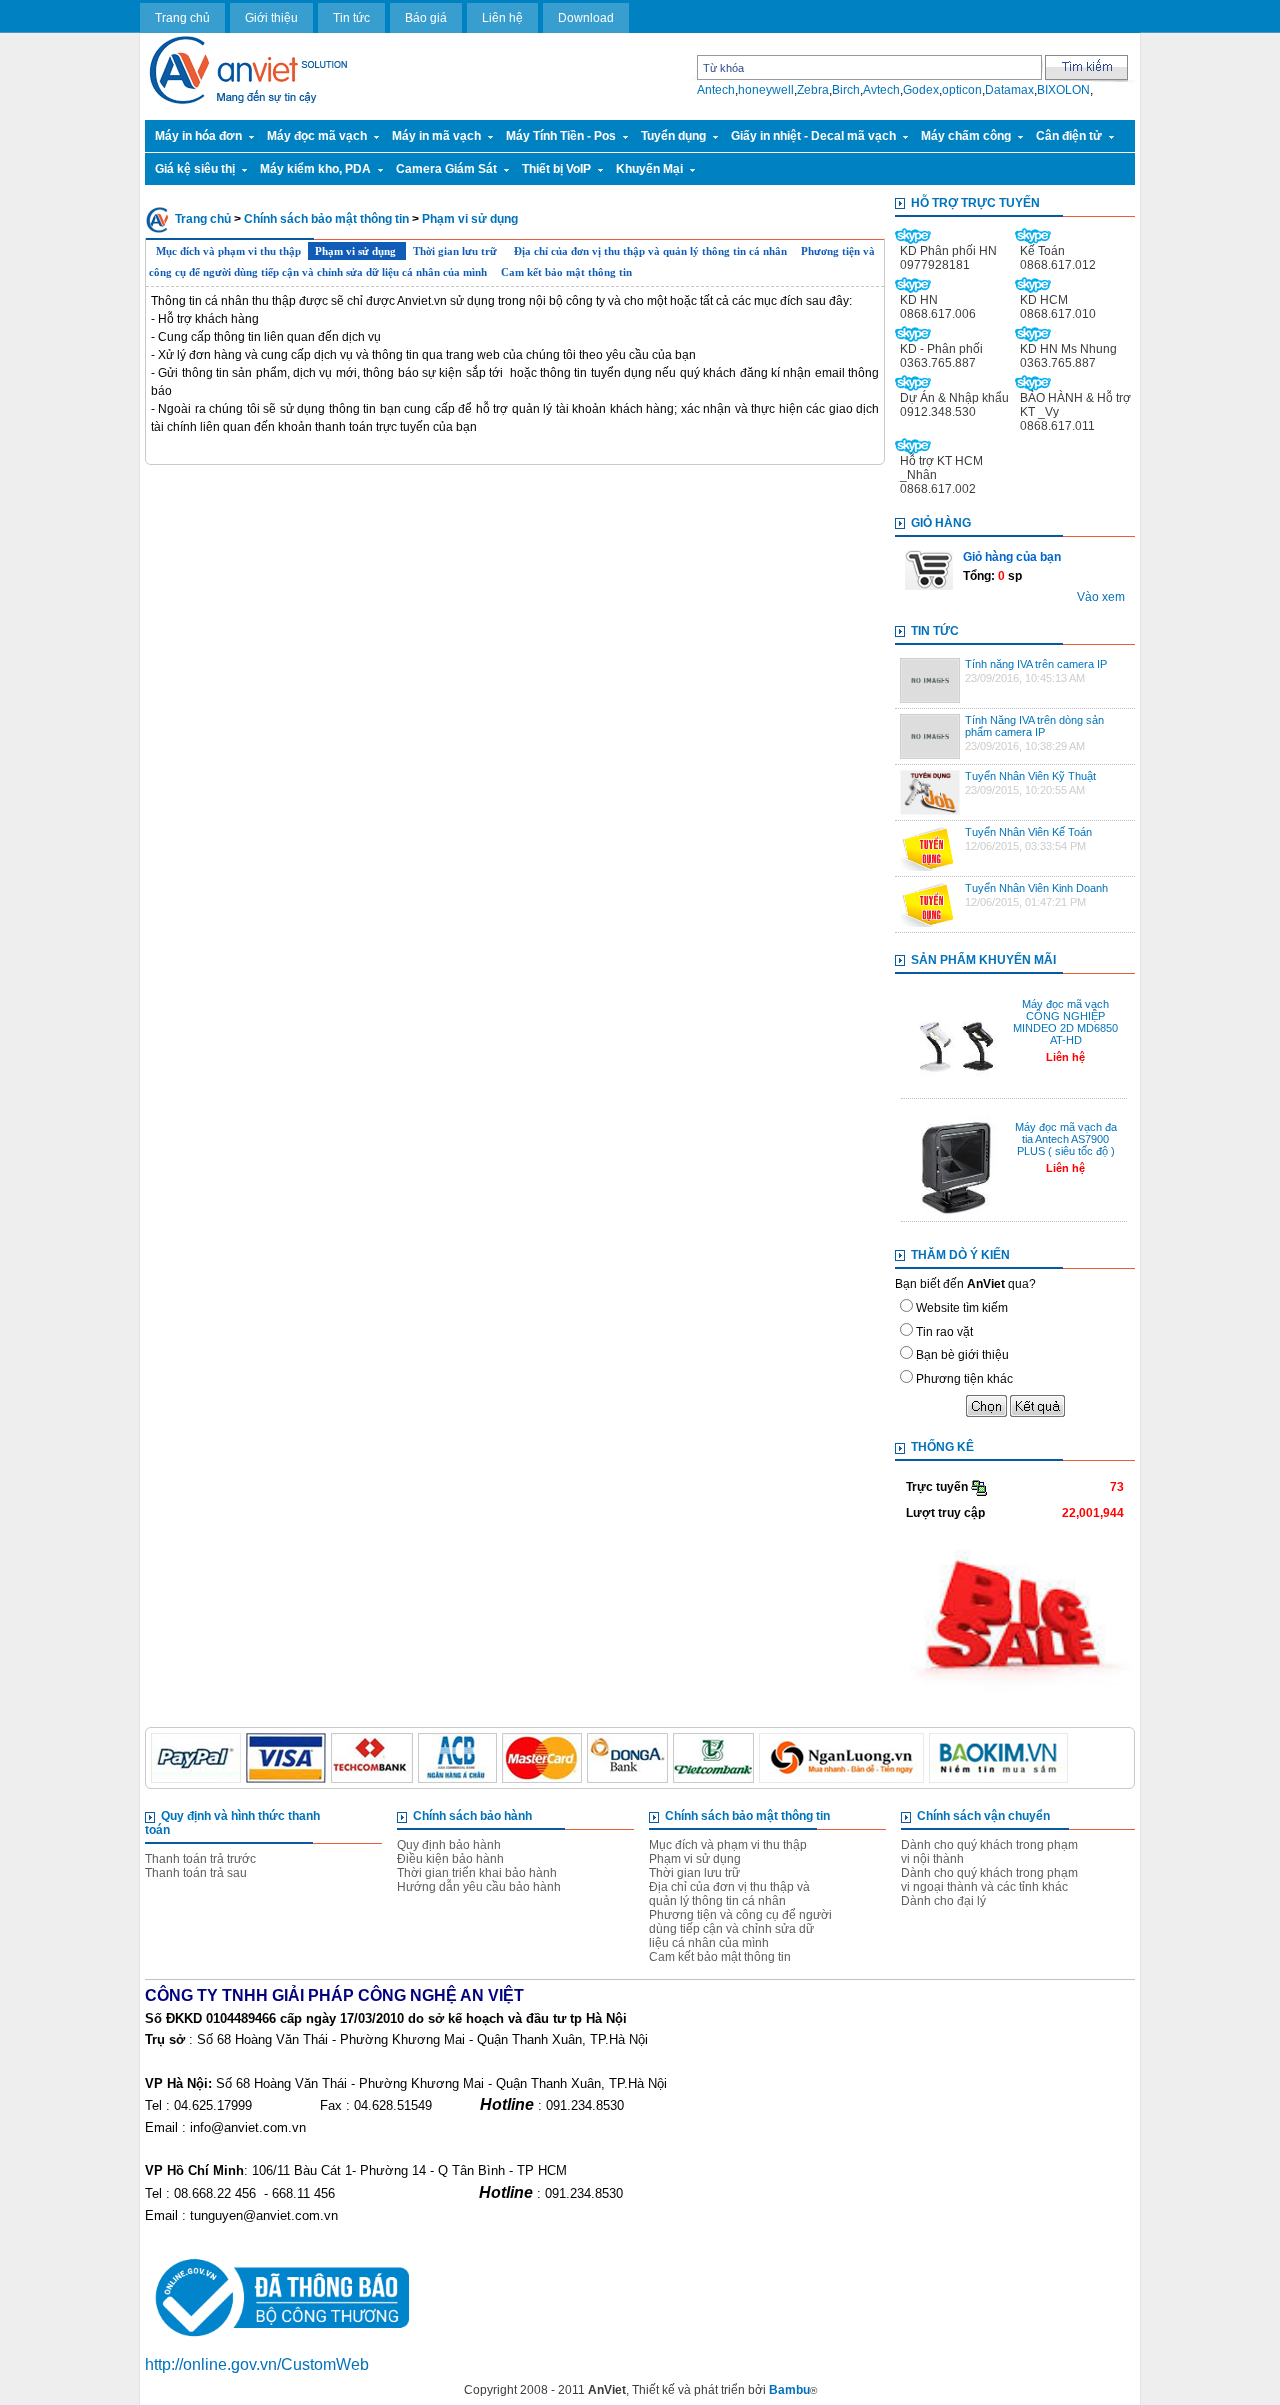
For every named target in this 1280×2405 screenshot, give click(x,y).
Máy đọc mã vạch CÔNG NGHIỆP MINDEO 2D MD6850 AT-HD (1065, 1022)
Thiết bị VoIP (556, 169)
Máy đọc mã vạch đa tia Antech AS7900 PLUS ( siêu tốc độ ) (1066, 1139)
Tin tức (351, 18)
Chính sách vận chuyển (983, 1816)
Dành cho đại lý (943, 1901)
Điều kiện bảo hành (450, 1859)
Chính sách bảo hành (472, 1816)
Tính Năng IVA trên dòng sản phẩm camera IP (1034, 726)
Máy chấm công (966, 136)
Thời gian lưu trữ (456, 251)
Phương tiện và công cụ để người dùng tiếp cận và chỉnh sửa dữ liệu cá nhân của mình (740, 1929)
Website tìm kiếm (962, 1308)
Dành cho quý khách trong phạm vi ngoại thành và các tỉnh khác (989, 1880)
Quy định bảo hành (449, 1845)
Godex (921, 90)
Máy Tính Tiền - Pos (561, 136)
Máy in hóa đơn (198, 136)
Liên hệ (502, 18)
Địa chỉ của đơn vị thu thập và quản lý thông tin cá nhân (650, 251)
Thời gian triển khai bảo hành (477, 1873)
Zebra (813, 90)
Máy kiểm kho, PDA (315, 169)
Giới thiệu (271, 18)
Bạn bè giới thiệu (962, 1355)
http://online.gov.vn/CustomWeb (257, 2364)
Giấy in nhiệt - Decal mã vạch (813, 136)
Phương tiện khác (964, 1379)
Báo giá (426, 18)
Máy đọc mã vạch (317, 136)
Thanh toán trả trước (200, 1859)
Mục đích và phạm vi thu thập (228, 251)
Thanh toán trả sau (196, 1873)
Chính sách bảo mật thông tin (326, 219)
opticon (962, 90)
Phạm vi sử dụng (470, 219)
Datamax (1009, 90)
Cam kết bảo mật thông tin (566, 272)
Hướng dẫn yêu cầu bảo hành (479, 1887)
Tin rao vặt (944, 1332)
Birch (846, 90)
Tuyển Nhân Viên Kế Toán (1028, 832)
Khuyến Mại (649, 169)
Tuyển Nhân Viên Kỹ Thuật (1030, 776)
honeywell (766, 90)
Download (586, 18)
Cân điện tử (1069, 136)
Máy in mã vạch (436, 136)
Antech (716, 90)
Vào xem (1101, 597)
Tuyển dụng (673, 136)
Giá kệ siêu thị (195, 169)
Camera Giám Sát (446, 169)
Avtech (881, 90)
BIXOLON (1063, 90)
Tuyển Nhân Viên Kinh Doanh (1036, 888)
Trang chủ (182, 18)
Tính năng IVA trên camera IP (1036, 664)
